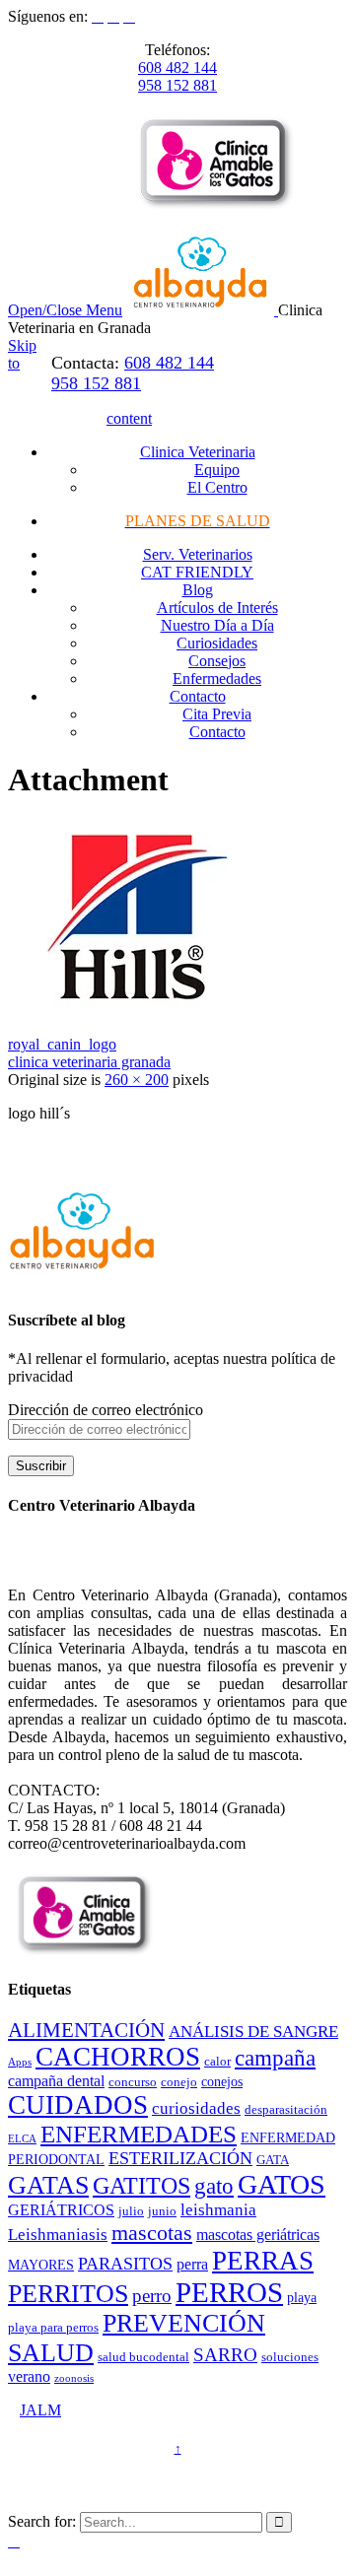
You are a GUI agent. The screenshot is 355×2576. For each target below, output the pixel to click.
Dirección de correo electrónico (106, 1410)
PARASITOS (125, 2264)
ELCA (22, 2139)
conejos (222, 2081)
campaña (275, 2058)
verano (29, 2376)
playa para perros (53, 2328)
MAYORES (41, 2265)
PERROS (229, 2292)
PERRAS (263, 2261)
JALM (40, 2410)
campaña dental (56, 2081)
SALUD (51, 2353)
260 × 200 (137, 1080)
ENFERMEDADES (139, 2134)
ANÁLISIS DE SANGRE (253, 2032)
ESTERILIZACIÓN (180, 2158)
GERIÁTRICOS (61, 2210)
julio (131, 2211)
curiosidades (196, 2108)
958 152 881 (177, 85)
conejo (179, 2082)
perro (152, 2296)
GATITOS (142, 2186)
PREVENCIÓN (184, 2323)
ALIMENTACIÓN (86, 2030)
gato (214, 2186)
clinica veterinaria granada (89, 1062)
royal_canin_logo (62, 1044)
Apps (20, 2062)
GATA (273, 2160)
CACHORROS (118, 2057)
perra (192, 2264)
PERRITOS (68, 2294)
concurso (133, 2082)
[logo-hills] (136, 1011)
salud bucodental (143, 2357)
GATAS (48, 2185)
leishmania (218, 2210)
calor (217, 2062)
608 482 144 (177, 68)
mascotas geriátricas (258, 2235)
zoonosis (74, 2378)
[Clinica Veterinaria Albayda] (202, 310)
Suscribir (41, 1466)
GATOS (282, 2184)
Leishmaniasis (58, 2235)
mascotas (152, 2233)
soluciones (290, 2357)
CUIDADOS (78, 2105)
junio (162, 2211)
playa (302, 2297)
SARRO (225, 2355)
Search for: (42, 2521)
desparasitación (286, 2110)
